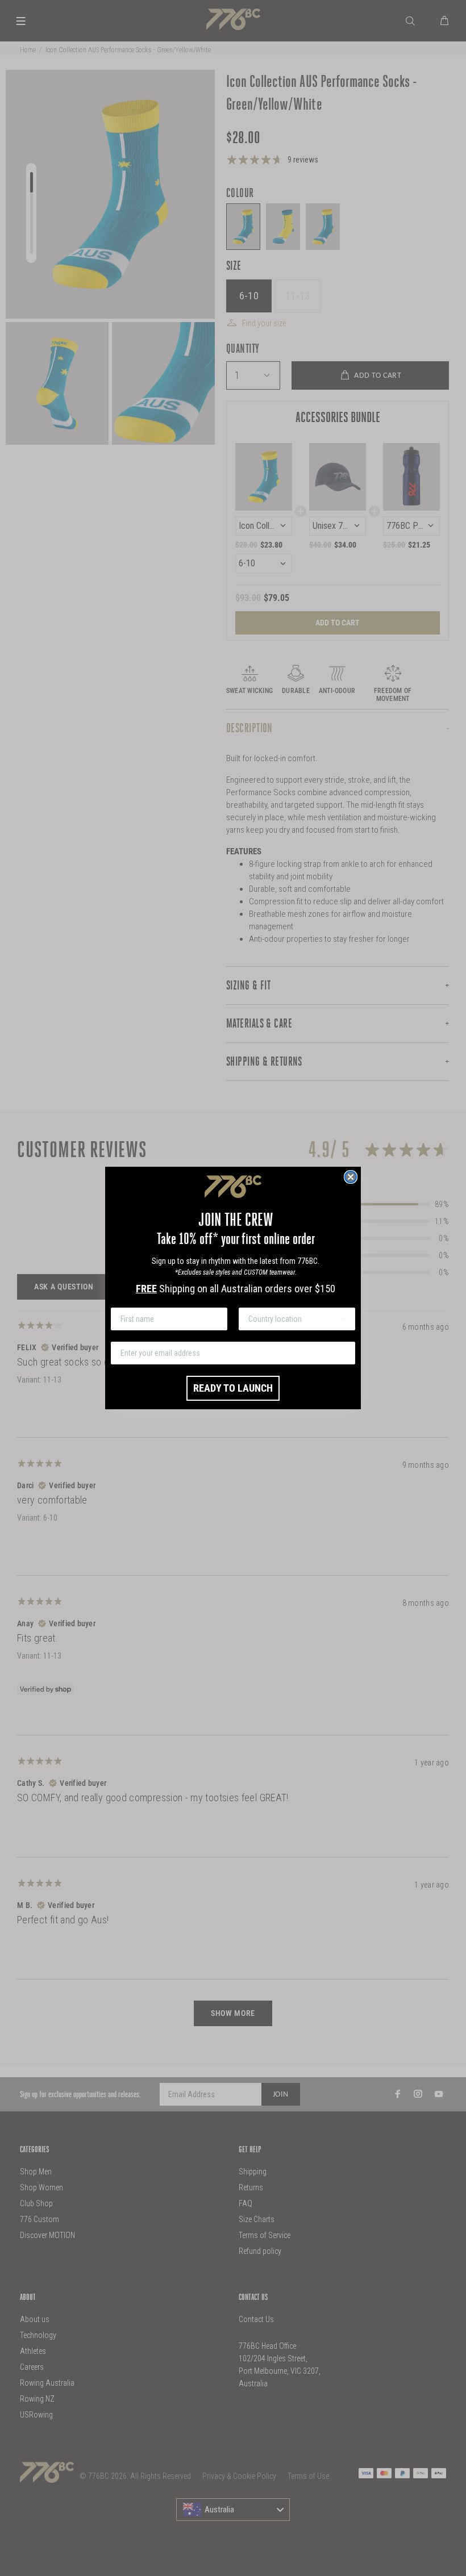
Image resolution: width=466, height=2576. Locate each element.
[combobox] (294, 1319)
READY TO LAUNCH (233, 1388)
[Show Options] (344, 1319)
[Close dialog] (351, 1177)
